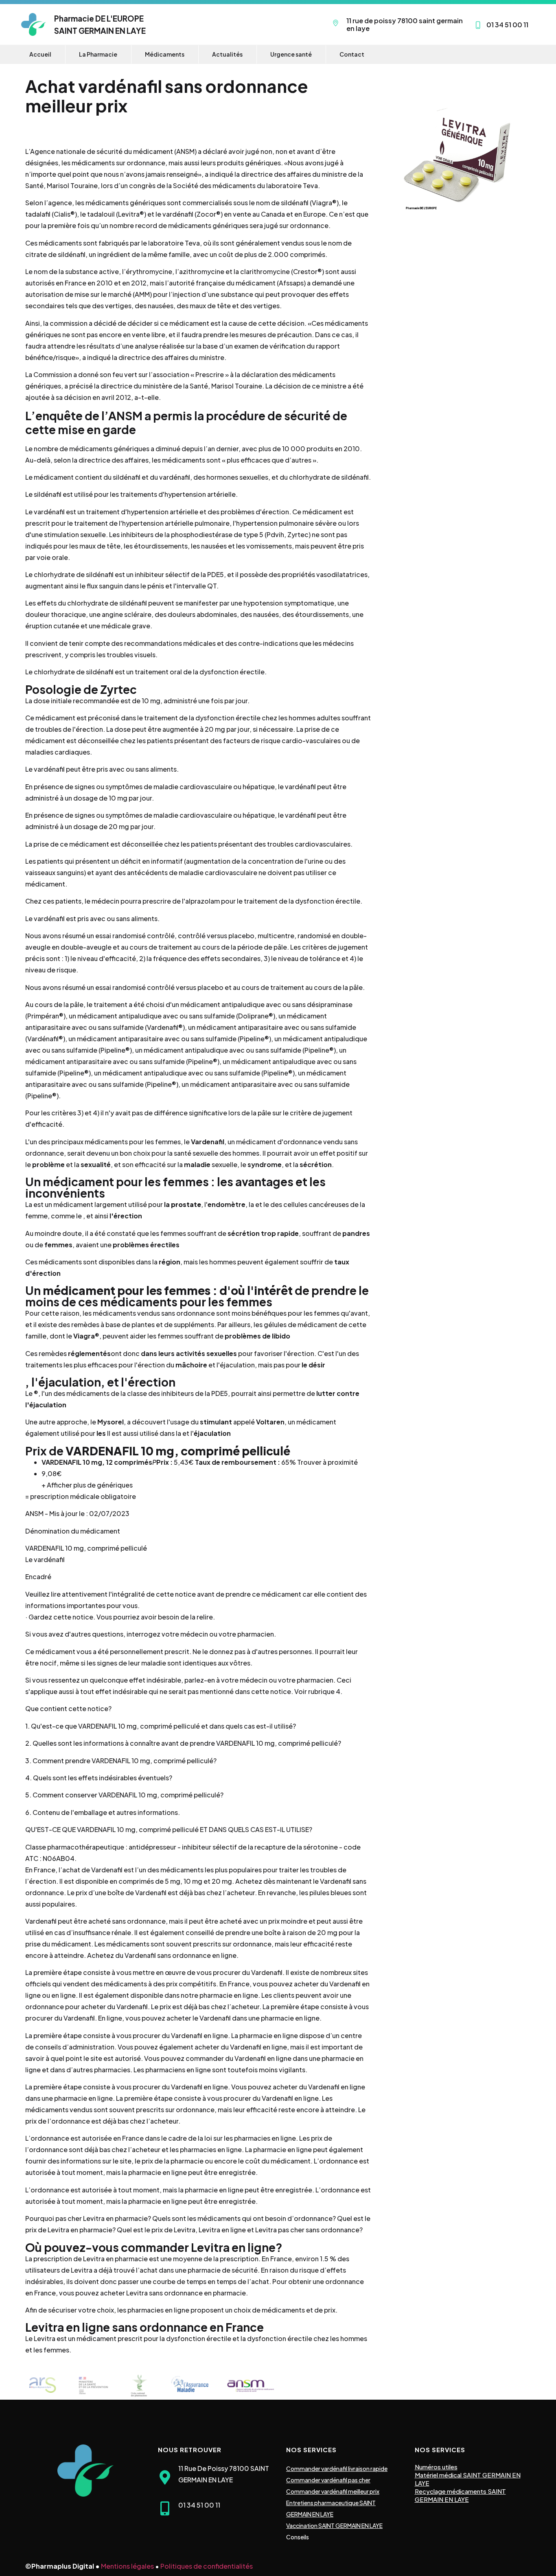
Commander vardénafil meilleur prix (333, 2491)
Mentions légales (127, 2566)
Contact (352, 54)
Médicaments (165, 54)
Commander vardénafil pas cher (328, 2480)
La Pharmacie (98, 54)
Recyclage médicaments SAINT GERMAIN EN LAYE (460, 2495)
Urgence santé (291, 54)
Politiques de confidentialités (207, 2566)
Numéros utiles (436, 2467)
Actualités (227, 54)
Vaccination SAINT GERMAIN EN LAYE (334, 2526)
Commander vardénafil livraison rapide (337, 2468)
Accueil (40, 54)
